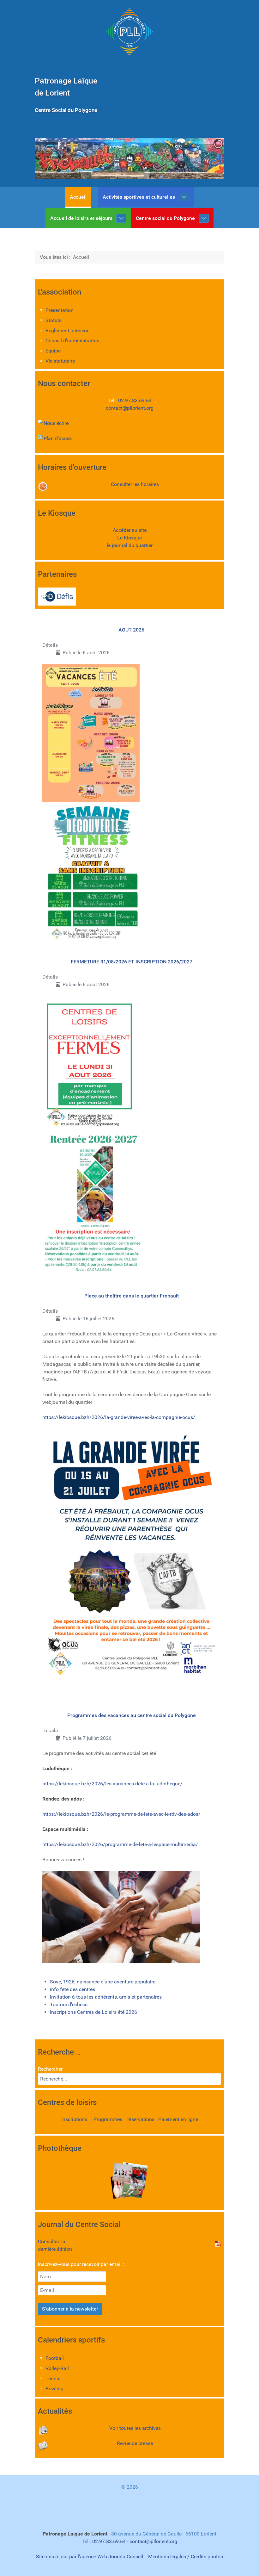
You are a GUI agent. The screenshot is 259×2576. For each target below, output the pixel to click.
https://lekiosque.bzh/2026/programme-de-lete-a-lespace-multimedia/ (120, 1844)
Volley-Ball (57, 2368)
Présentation (60, 310)
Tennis (53, 2378)
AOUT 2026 (131, 630)
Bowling (54, 2389)
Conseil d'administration (72, 341)
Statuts (54, 320)
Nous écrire (56, 423)
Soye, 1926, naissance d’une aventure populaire (103, 1982)
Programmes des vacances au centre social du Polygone (132, 1715)
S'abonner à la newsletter (70, 2309)
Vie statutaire (60, 361)
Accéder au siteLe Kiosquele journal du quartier (130, 538)
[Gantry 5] (129, 32)
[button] (205, 159)
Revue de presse (135, 2443)
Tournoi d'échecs (69, 2004)
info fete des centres (72, 1989)
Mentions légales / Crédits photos (186, 2557)
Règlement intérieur (67, 330)
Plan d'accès (58, 438)
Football (55, 2358)
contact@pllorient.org (130, 408)
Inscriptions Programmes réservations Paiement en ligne (130, 2119)
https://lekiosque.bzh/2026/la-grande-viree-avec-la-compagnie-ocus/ (119, 1417)
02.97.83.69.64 (135, 400)
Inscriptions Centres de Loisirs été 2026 (93, 2012)
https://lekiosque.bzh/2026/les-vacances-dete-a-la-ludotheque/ (112, 1784)
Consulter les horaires (135, 484)
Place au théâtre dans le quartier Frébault (132, 1296)
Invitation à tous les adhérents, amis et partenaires (106, 1997)
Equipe (53, 351)
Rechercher (50, 2069)
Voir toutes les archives (135, 2428)
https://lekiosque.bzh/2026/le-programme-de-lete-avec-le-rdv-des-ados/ (121, 1814)
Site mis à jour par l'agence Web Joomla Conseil (90, 2557)
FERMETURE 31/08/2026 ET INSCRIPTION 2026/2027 (132, 962)
